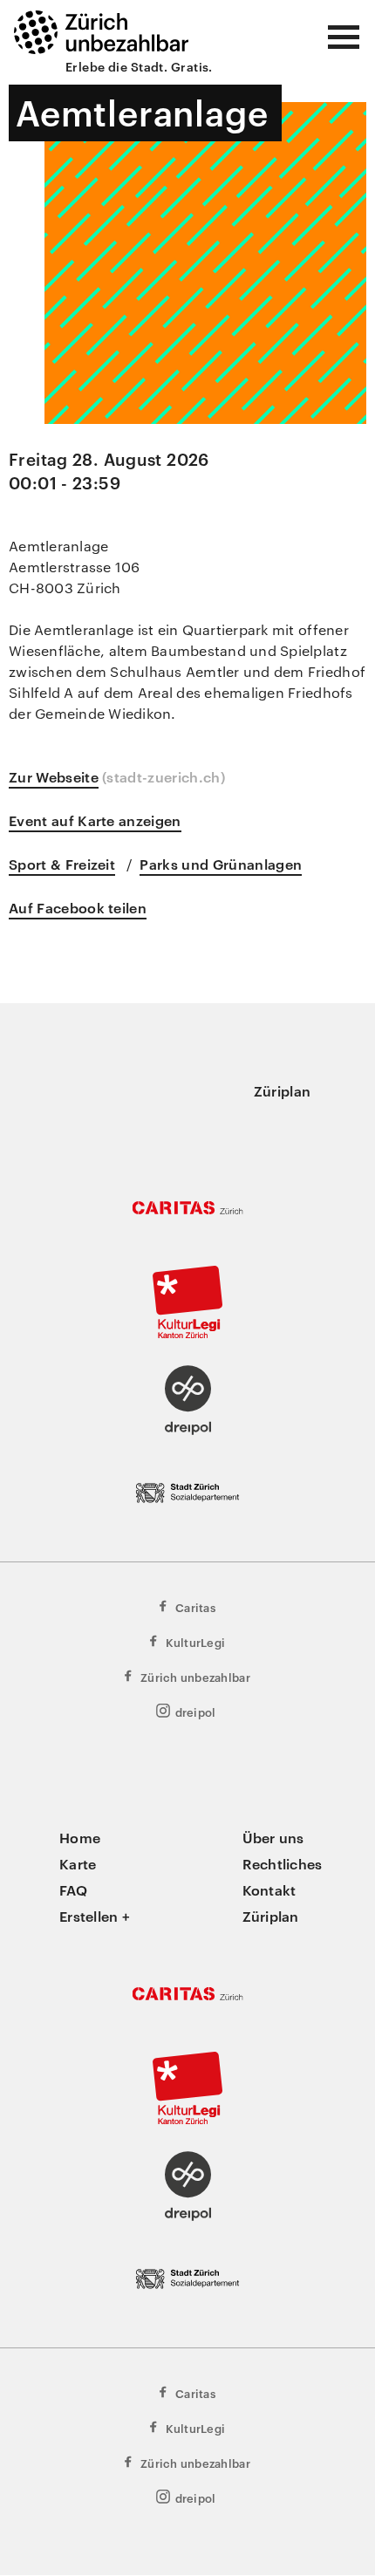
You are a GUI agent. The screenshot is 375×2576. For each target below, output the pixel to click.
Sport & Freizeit (62, 864)
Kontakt (269, 1889)
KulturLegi (196, 1642)
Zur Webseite (54, 776)
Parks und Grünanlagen (221, 864)
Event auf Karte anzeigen (95, 820)
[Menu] (344, 37)
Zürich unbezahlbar (195, 1677)
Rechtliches (283, 1863)
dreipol (196, 1712)
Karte (78, 1863)
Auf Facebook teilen (78, 907)
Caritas (195, 1607)
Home (80, 1837)
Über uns (273, 1837)
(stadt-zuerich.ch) (164, 776)
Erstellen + (95, 1916)
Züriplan (282, 1090)
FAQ (73, 1889)
